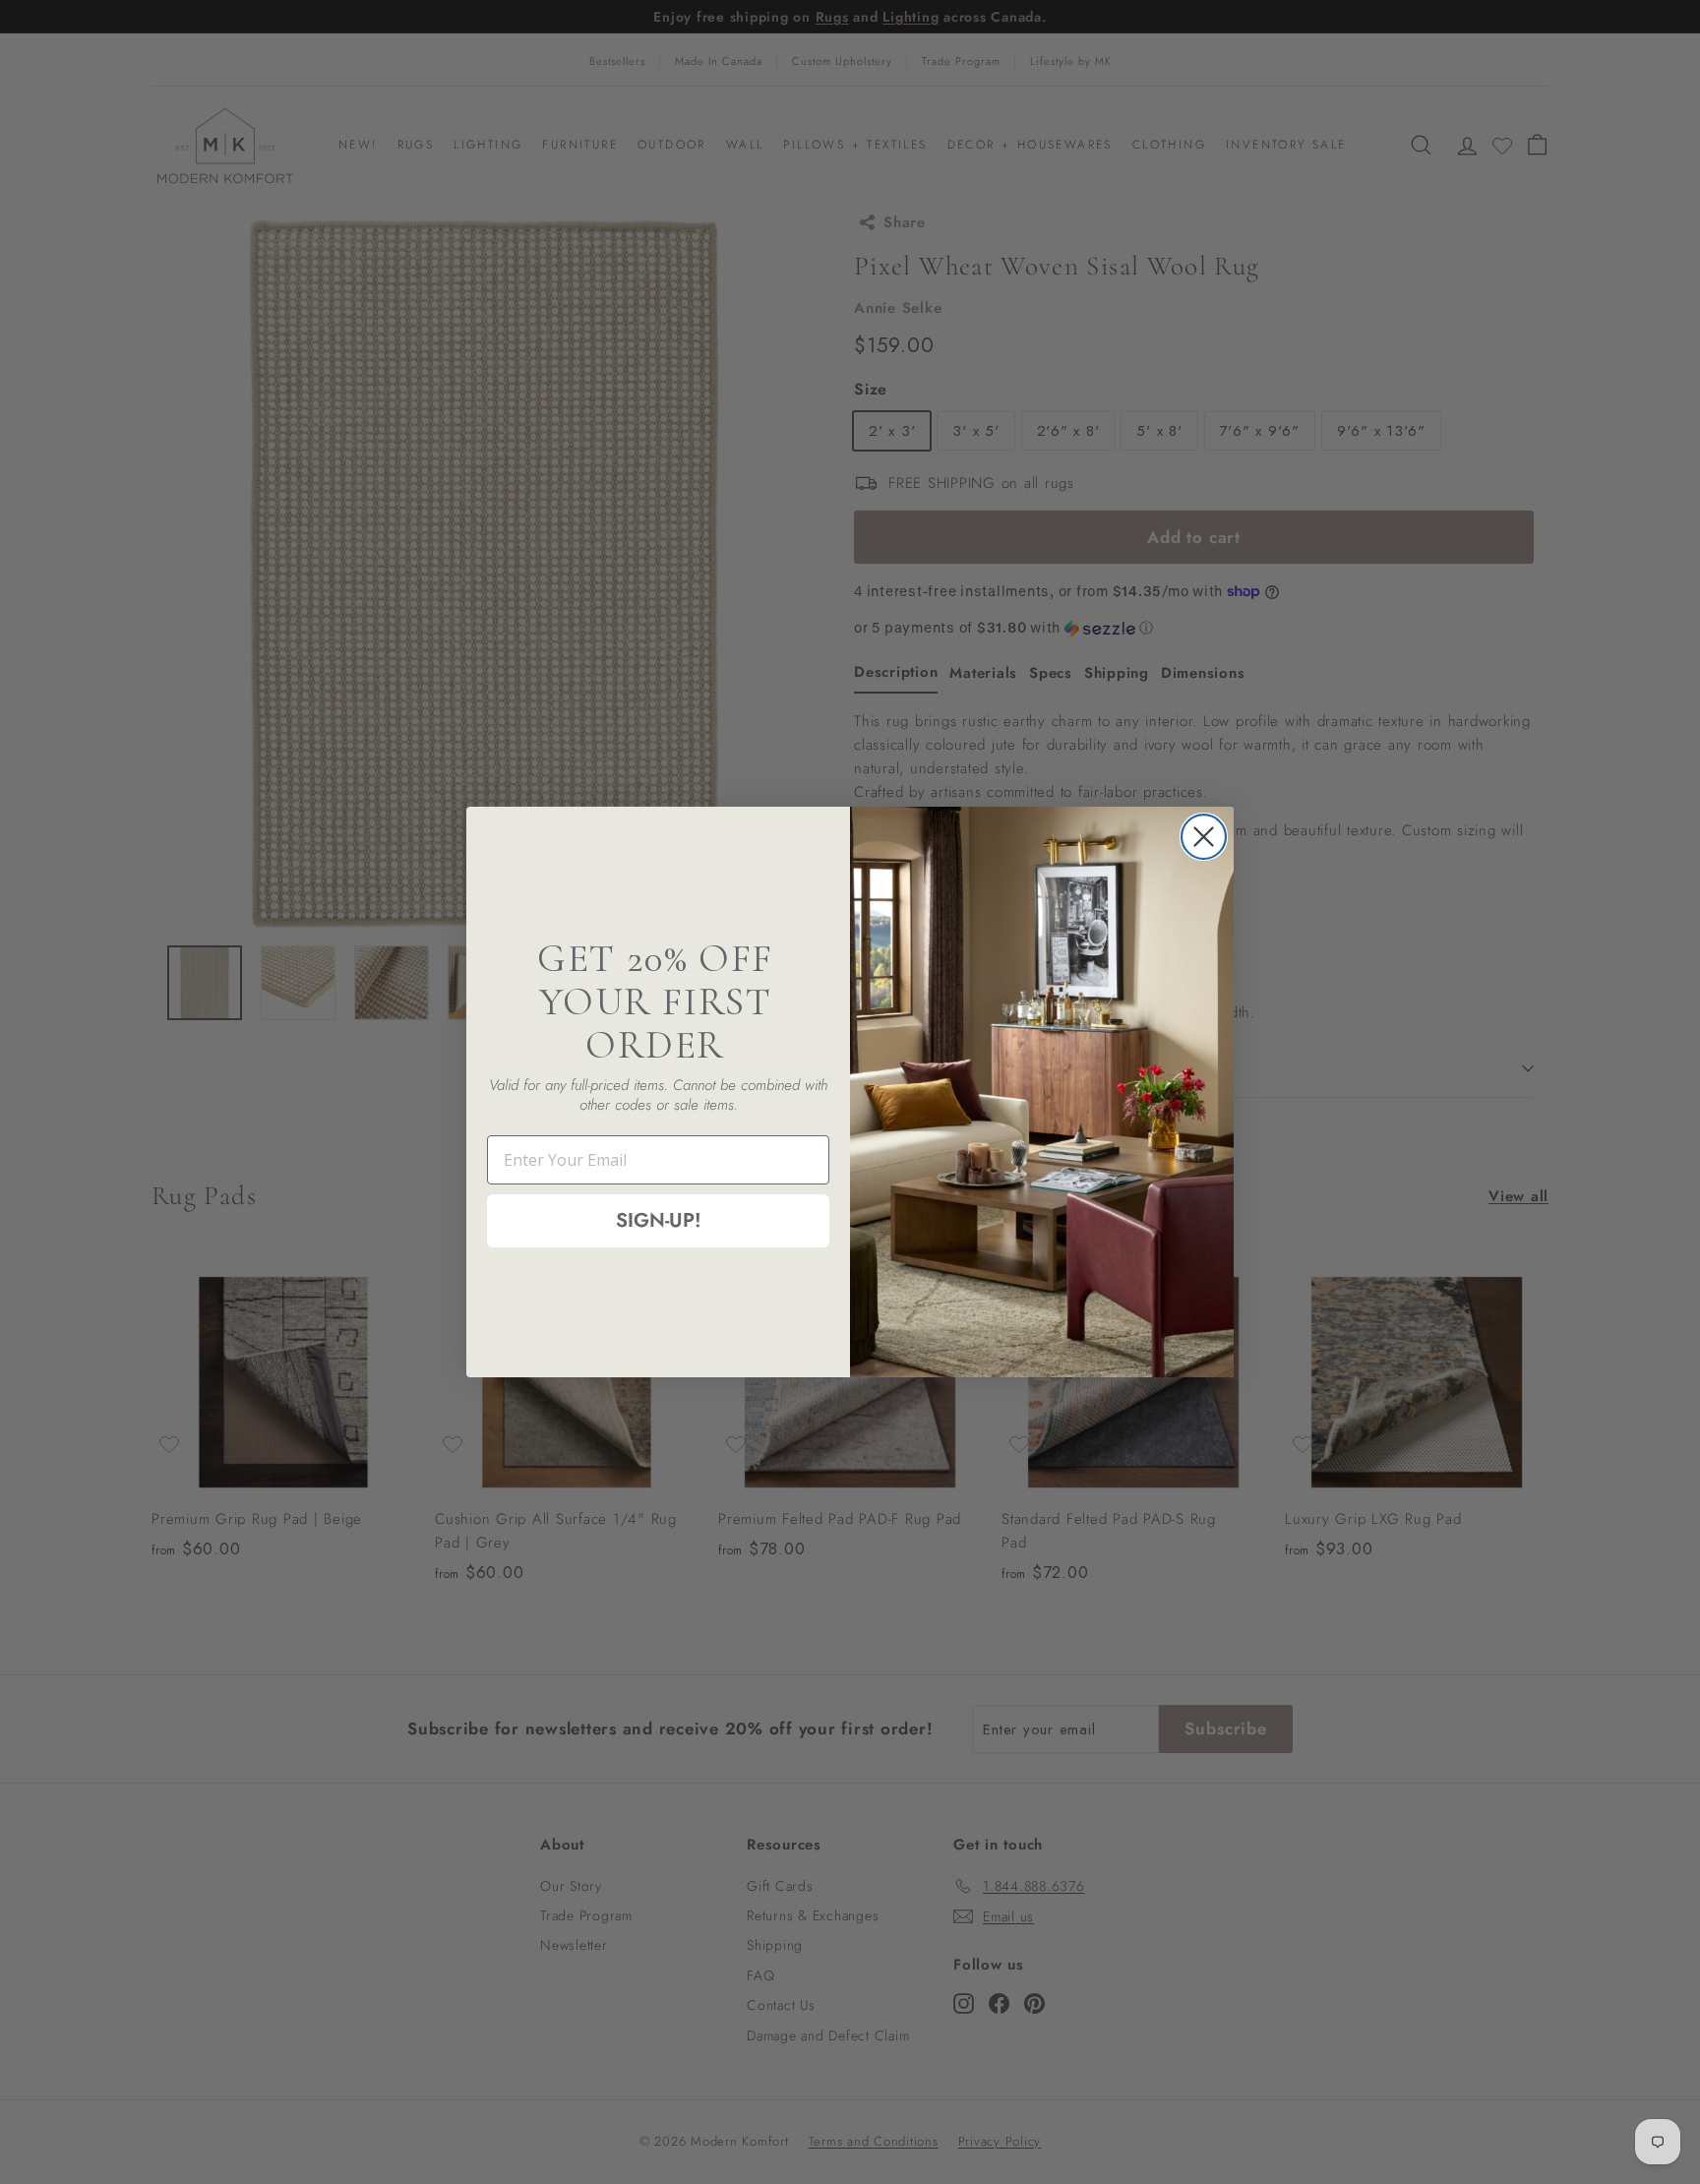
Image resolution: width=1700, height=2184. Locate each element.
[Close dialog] (1204, 837)
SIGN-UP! (659, 1220)
